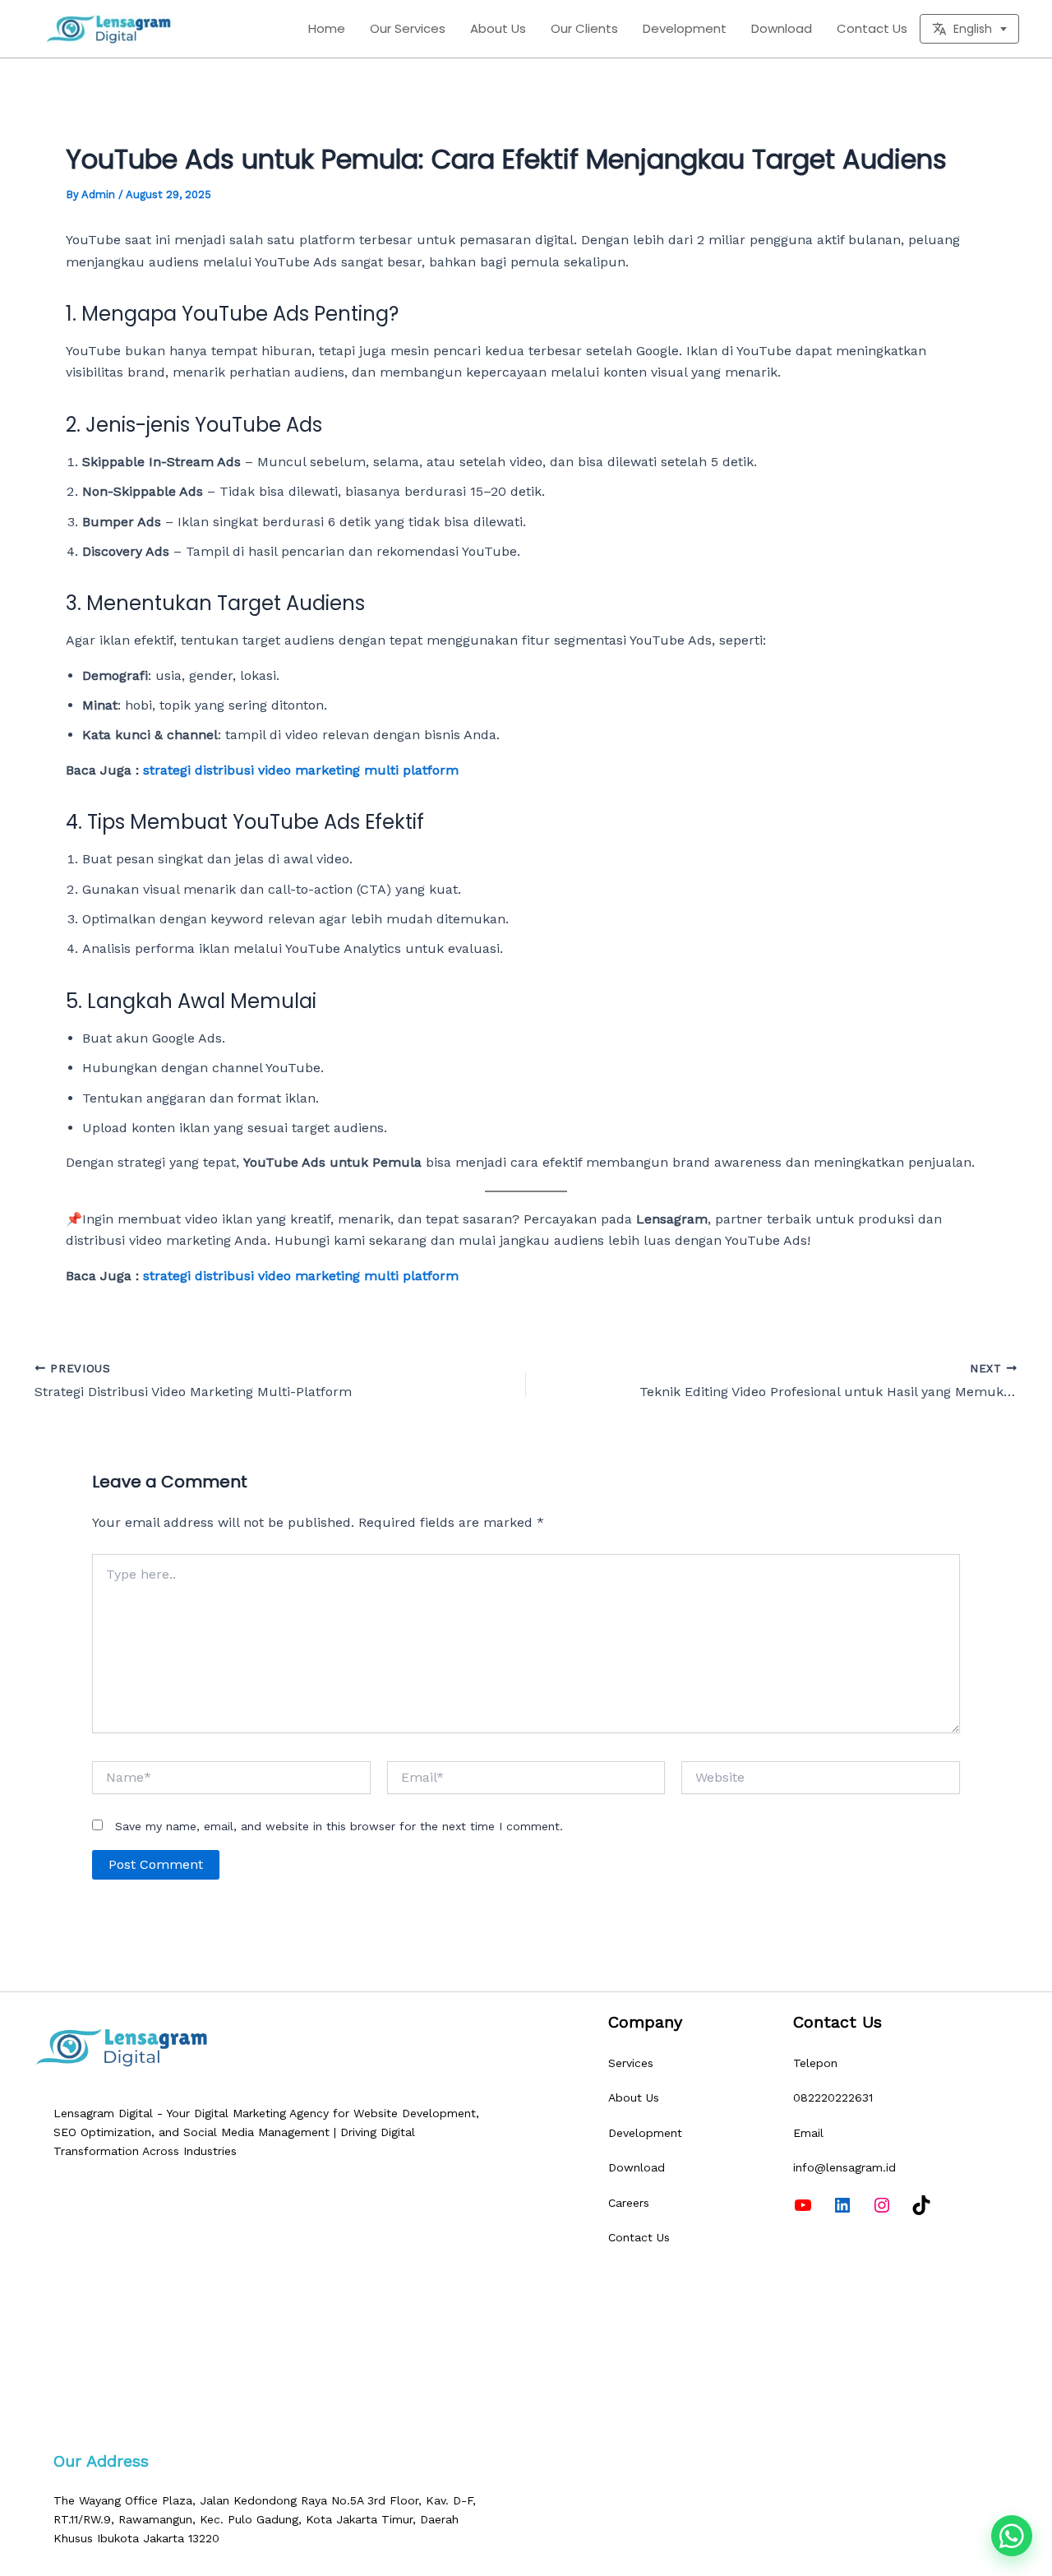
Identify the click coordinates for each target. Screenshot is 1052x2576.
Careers (629, 2203)
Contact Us (872, 28)
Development (685, 28)
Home (327, 28)
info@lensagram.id (844, 2167)
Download (782, 28)
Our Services (408, 28)
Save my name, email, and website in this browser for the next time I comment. (339, 1826)
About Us (498, 28)
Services (631, 2063)
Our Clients (584, 28)
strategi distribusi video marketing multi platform (301, 770)
